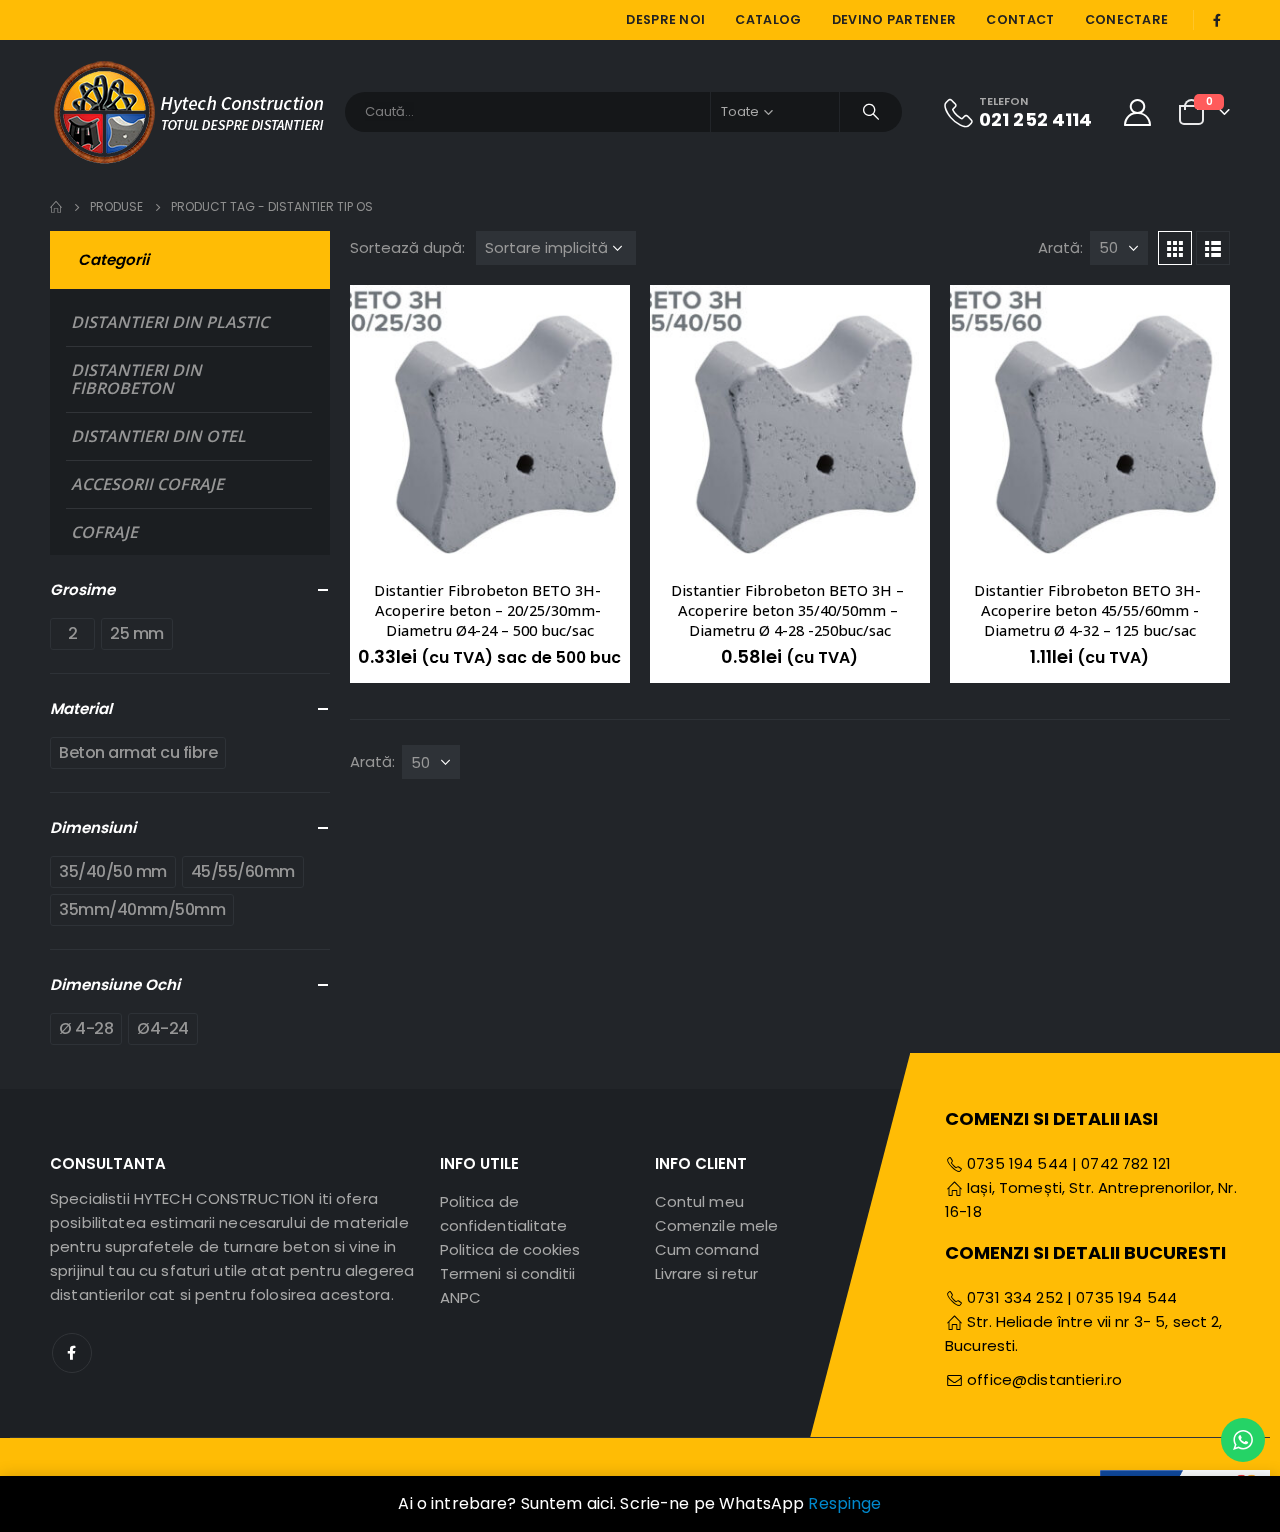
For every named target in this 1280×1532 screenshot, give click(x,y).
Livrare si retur (706, 1273)
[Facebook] (1217, 20)
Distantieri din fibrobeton (136, 379)
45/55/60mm (243, 871)
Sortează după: (407, 247)
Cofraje (104, 532)
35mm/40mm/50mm (142, 909)
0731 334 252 (1015, 1297)
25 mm (137, 633)
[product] (490, 425)
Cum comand (707, 1249)
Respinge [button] (844, 1503)
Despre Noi (665, 19)
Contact (1020, 19)
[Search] (871, 112)
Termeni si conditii (507, 1273)
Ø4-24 (163, 1028)
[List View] (1213, 248)
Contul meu (699, 1201)
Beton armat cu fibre (138, 752)
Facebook (72, 1353)
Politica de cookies (510, 1249)
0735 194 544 (1015, 1163)
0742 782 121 (1126, 1163)
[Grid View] (1175, 248)
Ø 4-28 (86, 1028)
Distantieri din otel (158, 436)
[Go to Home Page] (56, 207)
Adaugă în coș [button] (597, 318)
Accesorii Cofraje (147, 484)
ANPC (460, 1297)
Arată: (1060, 247)
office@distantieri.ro (1044, 1379)
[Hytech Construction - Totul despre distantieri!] (190, 111)
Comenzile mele (716, 1225)
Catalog (768, 19)
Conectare (1127, 19)
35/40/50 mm (113, 871)
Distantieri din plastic (170, 322)
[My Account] (1138, 111)
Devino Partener (894, 19)
